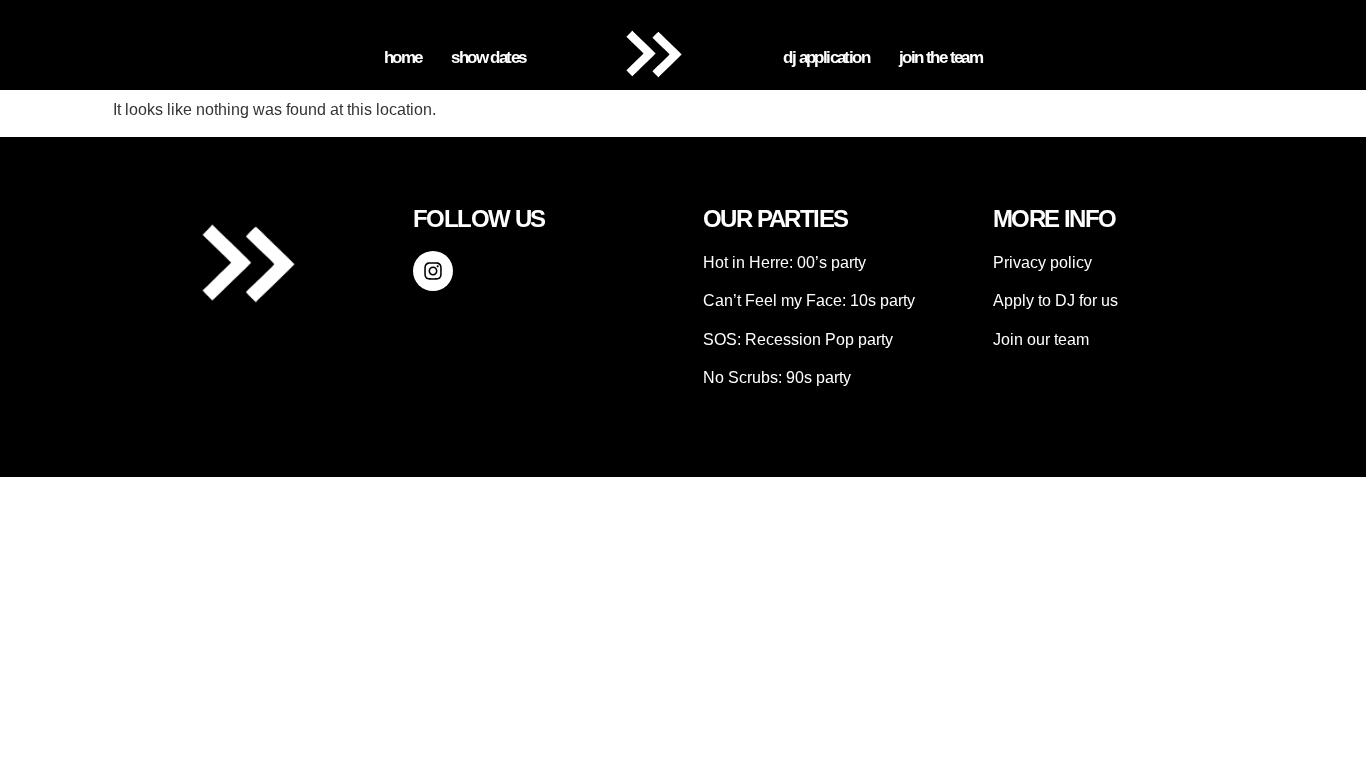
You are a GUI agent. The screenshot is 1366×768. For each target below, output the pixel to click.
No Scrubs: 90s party (777, 377)
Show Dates (488, 57)
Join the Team (940, 57)
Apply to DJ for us (1055, 300)
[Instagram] (433, 271)
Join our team (1041, 339)
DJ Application (826, 57)
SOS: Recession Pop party (798, 339)
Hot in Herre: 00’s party (784, 262)
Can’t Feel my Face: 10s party (809, 300)
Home (403, 57)
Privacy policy (1042, 262)
